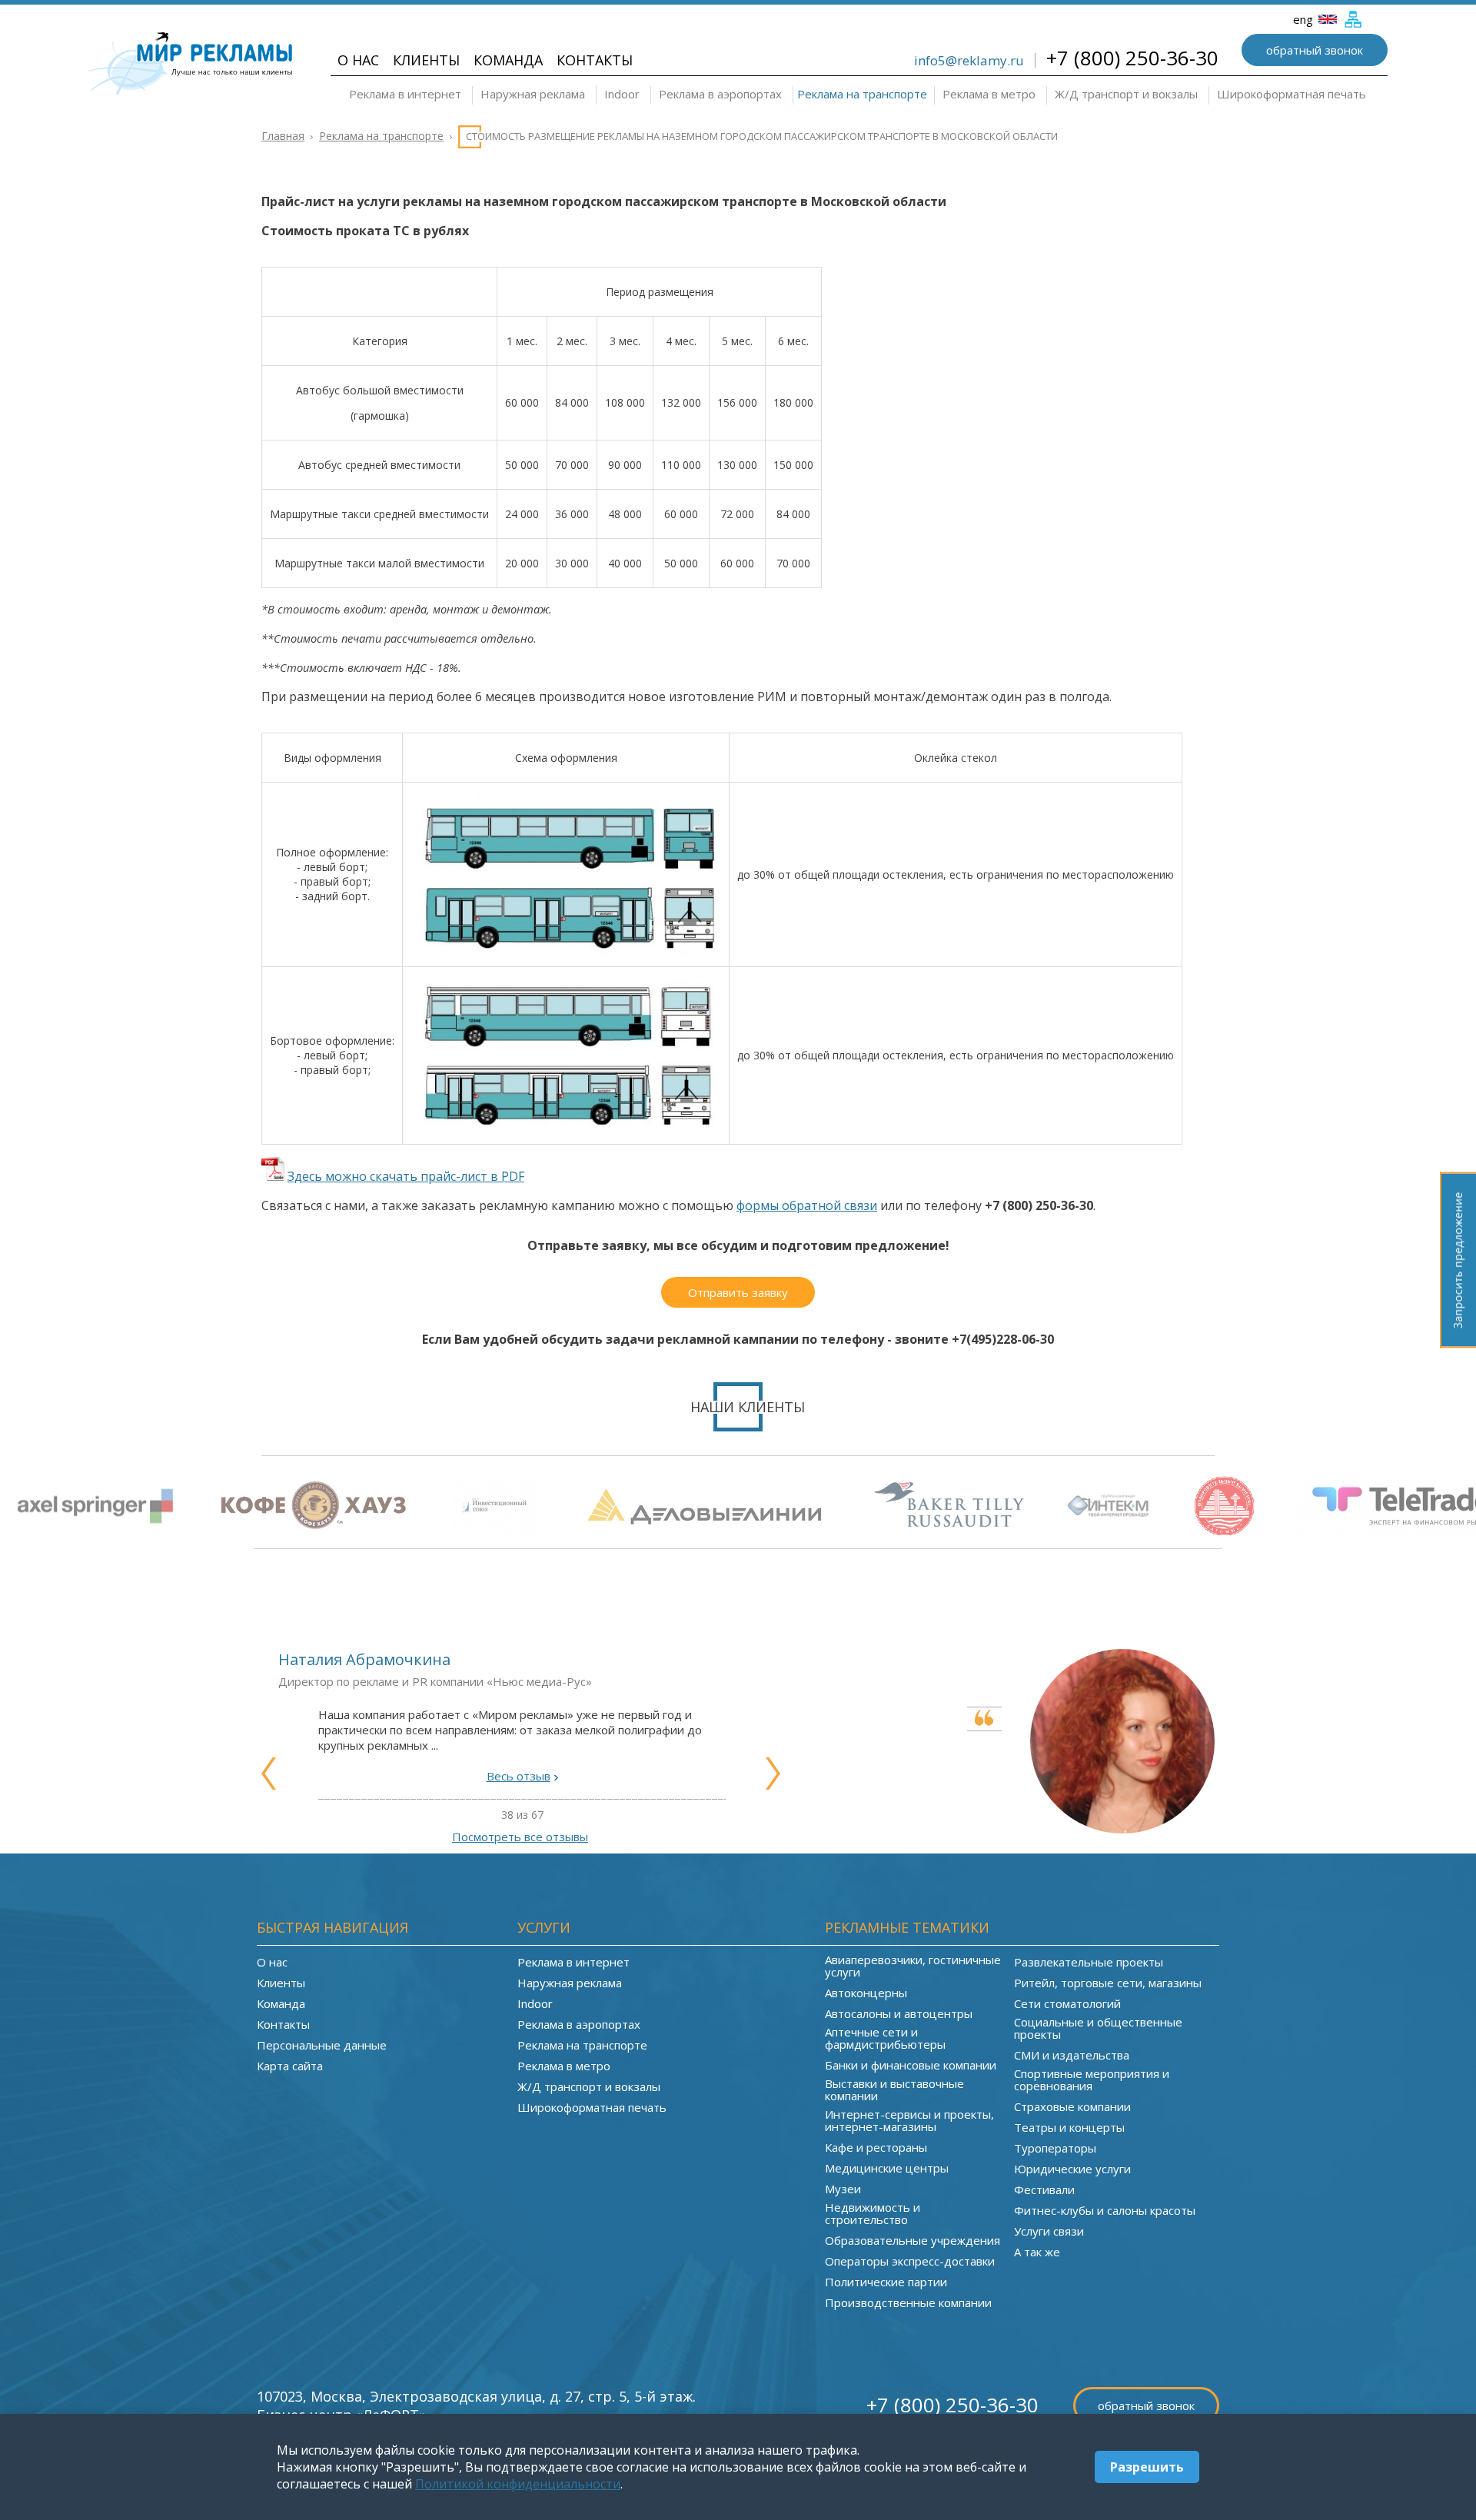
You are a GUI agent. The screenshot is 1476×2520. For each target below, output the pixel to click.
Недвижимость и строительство (873, 2213)
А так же (1037, 2252)
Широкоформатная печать (1291, 94)
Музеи (843, 2189)
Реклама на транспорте (862, 94)
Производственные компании (908, 2302)
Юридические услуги (1072, 2169)
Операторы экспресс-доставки (910, 2261)
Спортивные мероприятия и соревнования (1092, 2079)
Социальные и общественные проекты (1098, 2028)
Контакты (595, 60)
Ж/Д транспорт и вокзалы (1126, 94)
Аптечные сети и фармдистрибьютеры (885, 2038)
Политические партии (886, 2282)
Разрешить (1147, 2467)
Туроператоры (1055, 2148)
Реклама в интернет (405, 94)
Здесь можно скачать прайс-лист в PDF (406, 1176)
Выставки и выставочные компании (894, 2089)
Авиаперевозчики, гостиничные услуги (913, 1966)
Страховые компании (1072, 2106)
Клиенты (426, 60)
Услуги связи (1049, 2231)
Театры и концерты (1069, 2127)
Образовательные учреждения (913, 2240)
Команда (508, 60)
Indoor (622, 94)
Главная (283, 136)
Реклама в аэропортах (720, 94)
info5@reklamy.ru (969, 60)
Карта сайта (290, 2066)
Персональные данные (322, 2045)
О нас (358, 60)
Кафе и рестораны (876, 2147)
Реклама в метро (989, 94)
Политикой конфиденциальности (518, 2484)
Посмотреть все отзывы (520, 1837)
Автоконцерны (866, 1993)
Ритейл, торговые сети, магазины (1108, 1983)
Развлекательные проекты (1089, 1962)
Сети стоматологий (1067, 2003)
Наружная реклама (533, 94)
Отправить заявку (738, 1292)
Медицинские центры (887, 2168)
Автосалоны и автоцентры (899, 2013)
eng (1305, 19)
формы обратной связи (807, 1205)
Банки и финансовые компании (911, 2065)
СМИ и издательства (1072, 2055)
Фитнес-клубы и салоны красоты (1105, 2210)
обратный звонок (1315, 50)
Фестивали (1044, 2189)
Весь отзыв (519, 1776)
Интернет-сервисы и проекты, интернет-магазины (909, 2120)
